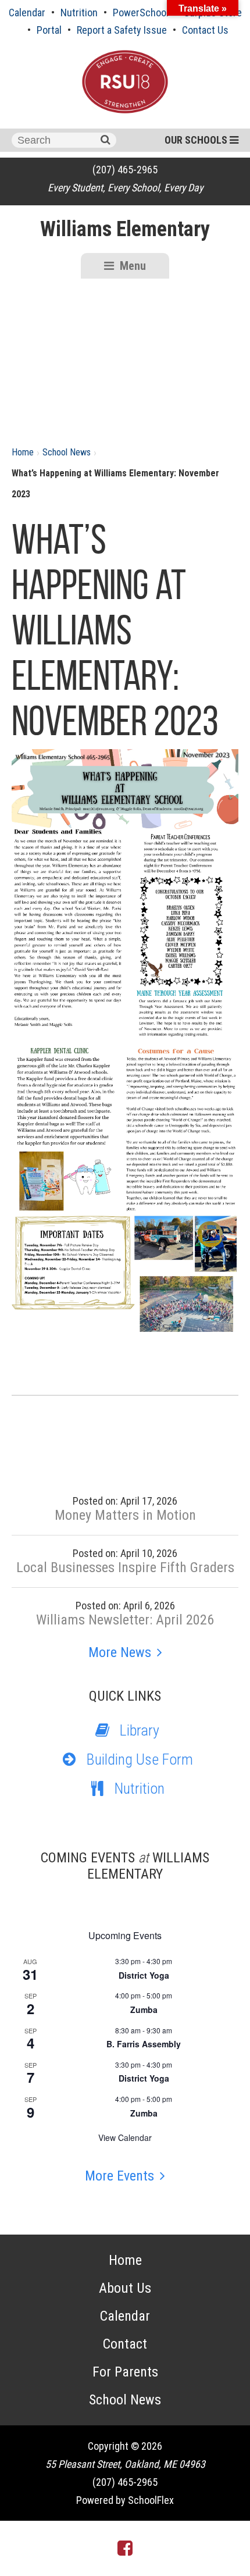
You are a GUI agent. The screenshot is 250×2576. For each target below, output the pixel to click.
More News (120, 1652)
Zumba (144, 2010)
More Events (119, 2176)
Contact (125, 2344)
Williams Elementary (125, 229)
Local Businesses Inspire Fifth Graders (125, 1567)
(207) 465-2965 (125, 170)
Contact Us (205, 30)
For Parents (125, 2372)
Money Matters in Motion (125, 1515)
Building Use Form (140, 1759)
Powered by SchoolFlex (125, 2500)
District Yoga (144, 1975)
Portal (49, 30)
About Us (125, 2288)
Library (140, 1730)
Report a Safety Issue (122, 30)
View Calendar (125, 2137)
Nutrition (79, 13)
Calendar (27, 13)
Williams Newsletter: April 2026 (125, 1620)
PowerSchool (141, 13)
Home (23, 452)
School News (67, 452)
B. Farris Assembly (144, 2044)
